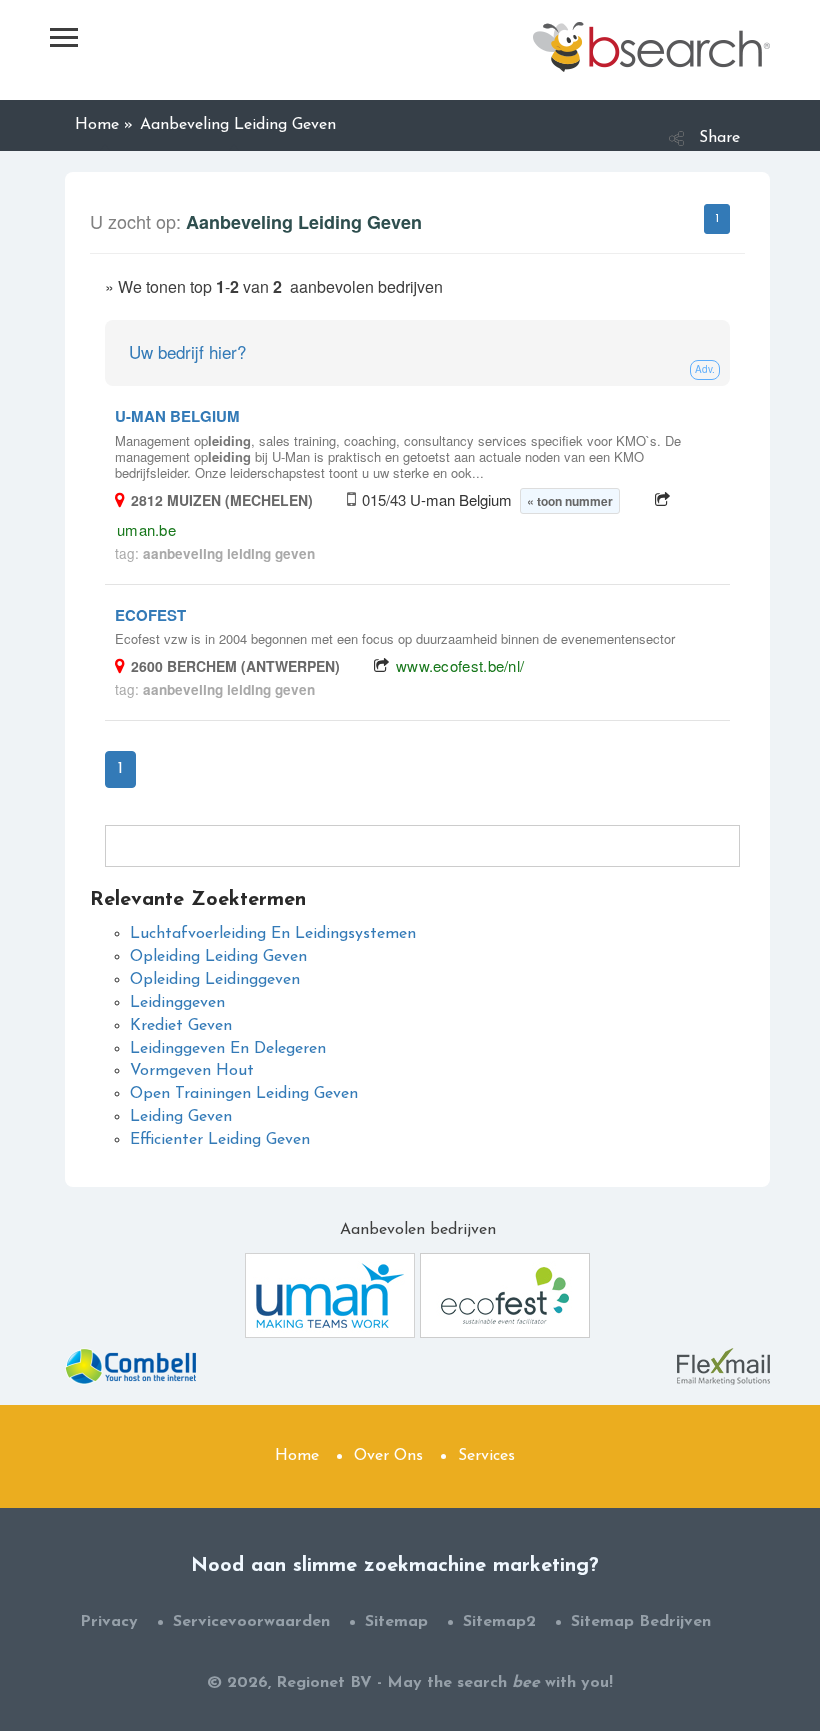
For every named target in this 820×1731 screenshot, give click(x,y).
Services (486, 1456)
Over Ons (388, 1456)
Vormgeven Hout (192, 1071)
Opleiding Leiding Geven (218, 957)
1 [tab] (717, 219)
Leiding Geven (181, 1117)
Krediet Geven (181, 1026)
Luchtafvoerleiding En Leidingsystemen (273, 934)
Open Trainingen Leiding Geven (244, 1094)
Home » (104, 125)
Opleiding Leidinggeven (215, 980)
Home (297, 1456)
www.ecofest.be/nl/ (460, 665)
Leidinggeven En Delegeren (228, 1049)
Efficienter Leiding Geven (220, 1140)
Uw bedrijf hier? (187, 351)
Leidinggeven (177, 1003)
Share (719, 138)
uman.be (146, 529)
